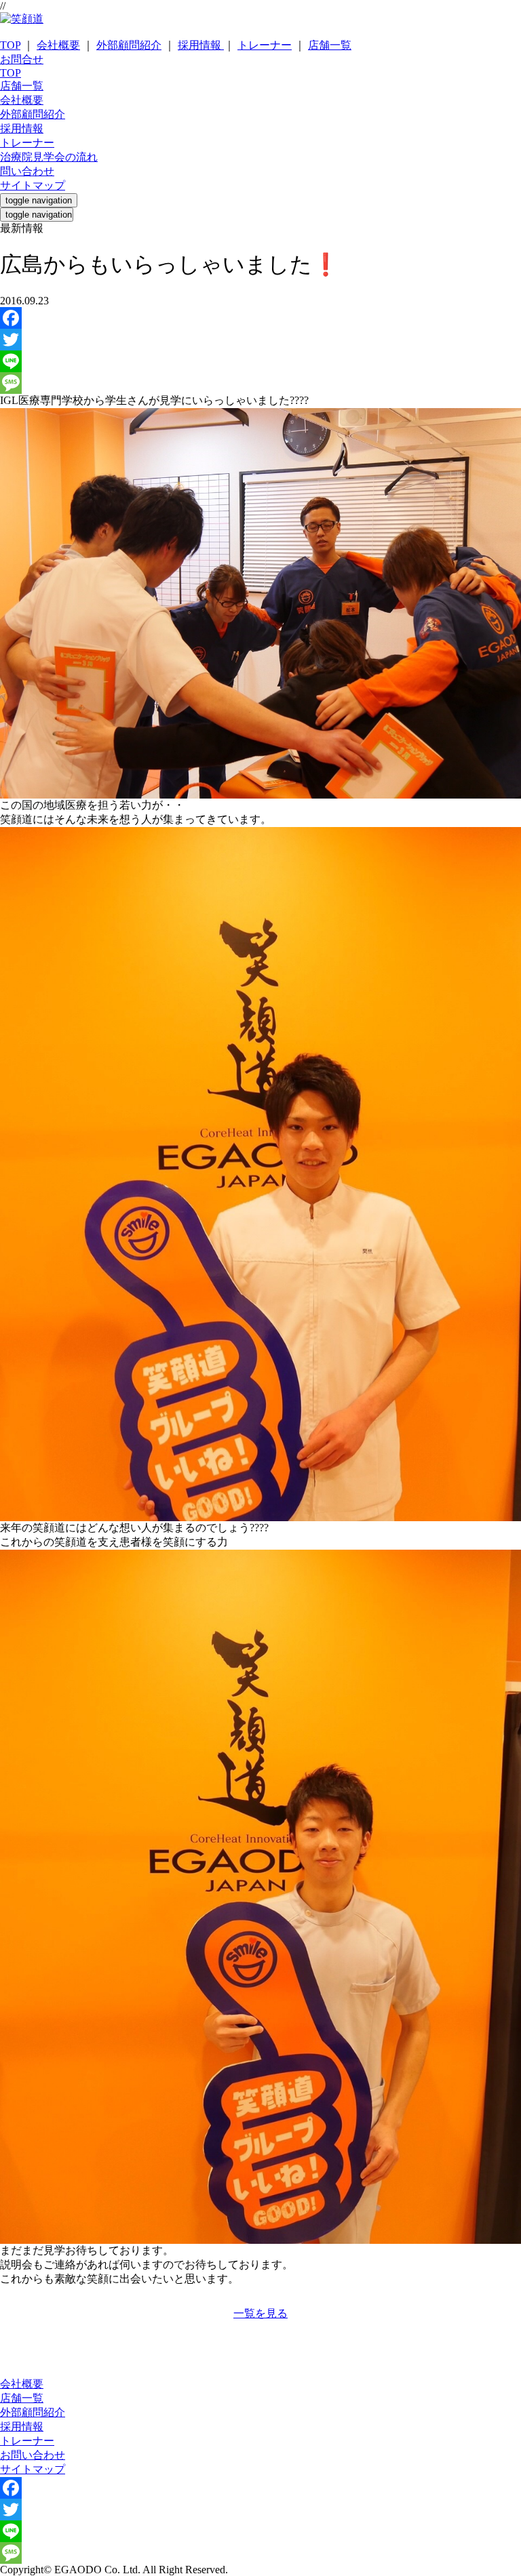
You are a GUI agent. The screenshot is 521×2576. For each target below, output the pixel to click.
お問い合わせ (33, 2455)
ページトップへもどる (260, 2328)
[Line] (260, 361)
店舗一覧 (330, 45)
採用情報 (201, 45)
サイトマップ (33, 185)
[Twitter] (260, 340)
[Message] (260, 383)
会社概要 (58, 45)
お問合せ (22, 59)
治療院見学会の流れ (49, 157)
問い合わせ (27, 171)
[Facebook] (260, 318)
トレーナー (265, 45)
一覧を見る (260, 2313)
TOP (10, 45)
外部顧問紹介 (129, 45)
